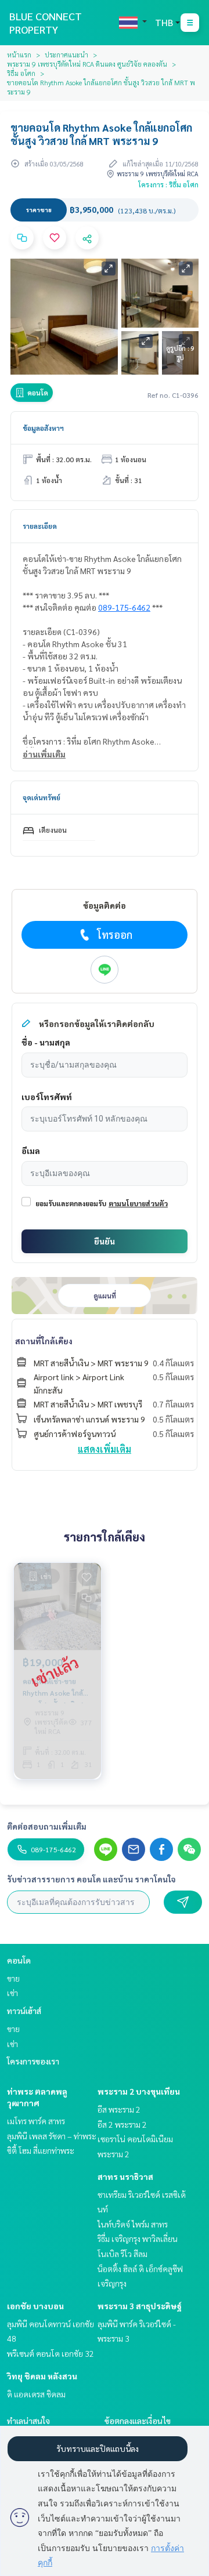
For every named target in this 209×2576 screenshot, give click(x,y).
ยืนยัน (105, 1241)
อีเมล (31, 1151)
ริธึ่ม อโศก (21, 73)
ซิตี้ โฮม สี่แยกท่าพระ (41, 2150)
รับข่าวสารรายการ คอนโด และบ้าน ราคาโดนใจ (91, 1879)
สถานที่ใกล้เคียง (44, 1341)
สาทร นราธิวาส (125, 2176)
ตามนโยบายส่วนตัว (138, 1203)
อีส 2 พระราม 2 (122, 2124)
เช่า (12, 1993)
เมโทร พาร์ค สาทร (36, 2121)
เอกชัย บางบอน (35, 2306)
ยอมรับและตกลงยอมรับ (71, 1203)
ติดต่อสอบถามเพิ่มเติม (47, 1826)
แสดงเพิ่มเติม (105, 1449)
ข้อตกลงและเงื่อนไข (138, 2421)
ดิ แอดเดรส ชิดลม (36, 2394)
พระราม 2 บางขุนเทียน (139, 2091)
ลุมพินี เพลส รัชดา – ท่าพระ (52, 2136)
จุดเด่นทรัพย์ (42, 797)
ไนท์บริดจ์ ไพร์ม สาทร (133, 2224)
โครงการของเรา (33, 2061)
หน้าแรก (19, 55)
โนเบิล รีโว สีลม (122, 2254)
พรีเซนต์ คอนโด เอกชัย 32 (51, 2353)
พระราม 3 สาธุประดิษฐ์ (140, 2306)
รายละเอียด (40, 526)
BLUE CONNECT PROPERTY (46, 23)
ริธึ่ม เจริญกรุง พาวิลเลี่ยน (138, 2238)
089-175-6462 (124, 607)
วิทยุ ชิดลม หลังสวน (42, 2376)
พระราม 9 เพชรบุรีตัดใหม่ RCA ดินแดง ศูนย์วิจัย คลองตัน (87, 64)
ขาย (13, 1978)
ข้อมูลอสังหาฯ (43, 428)
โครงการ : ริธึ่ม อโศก (168, 184)
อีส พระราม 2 (119, 2109)
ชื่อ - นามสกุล (46, 1042)
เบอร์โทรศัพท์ (47, 1097)
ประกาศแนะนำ (66, 55)
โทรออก (115, 935)
